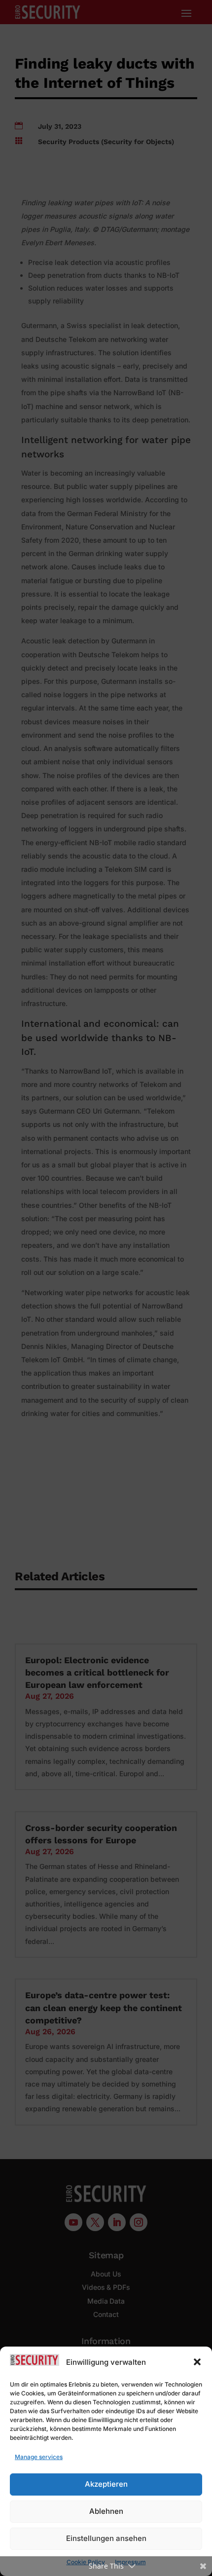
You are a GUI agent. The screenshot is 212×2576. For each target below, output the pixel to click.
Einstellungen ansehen (106, 2538)
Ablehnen (106, 2511)
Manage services (39, 2457)
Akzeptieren (106, 2484)
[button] (197, 2362)
